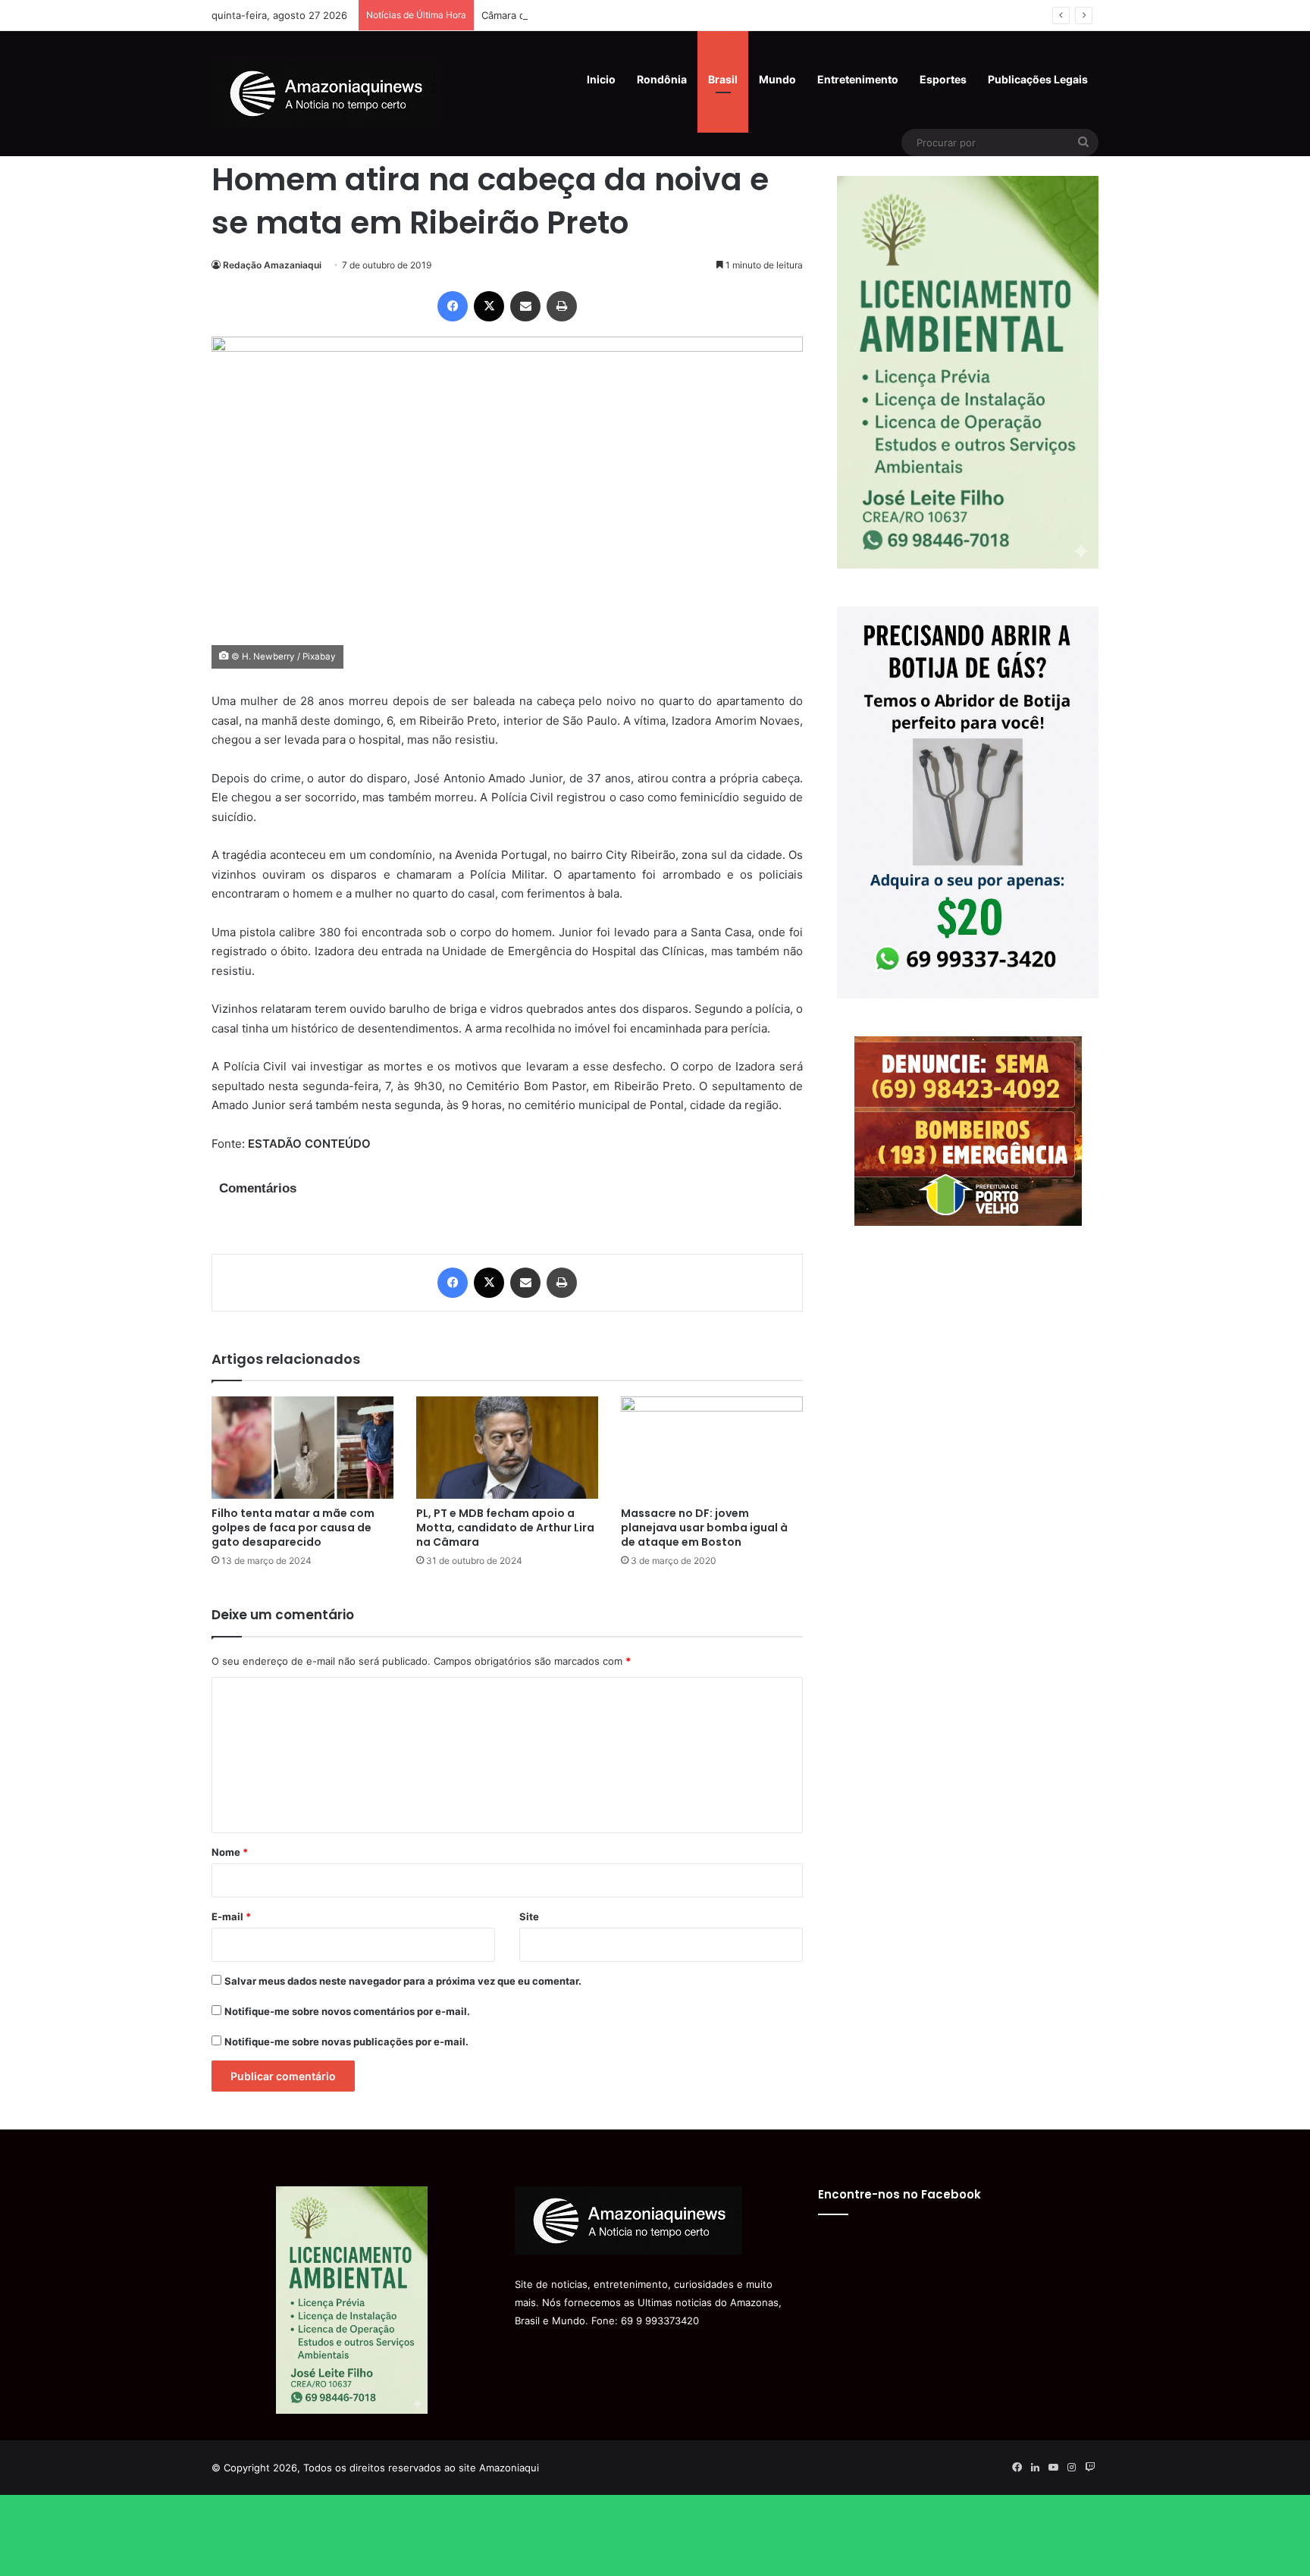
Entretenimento (858, 79)
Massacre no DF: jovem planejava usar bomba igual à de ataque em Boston (704, 1528)
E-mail (231, 1916)
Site (529, 1916)
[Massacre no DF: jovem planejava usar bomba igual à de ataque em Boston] (712, 1448)
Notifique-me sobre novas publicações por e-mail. (346, 2042)
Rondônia (662, 79)
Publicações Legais (1038, 79)
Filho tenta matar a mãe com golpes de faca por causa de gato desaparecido (293, 1528)
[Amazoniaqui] (325, 93)
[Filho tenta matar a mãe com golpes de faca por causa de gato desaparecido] (302, 1448)
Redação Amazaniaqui (272, 265)
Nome (230, 1852)
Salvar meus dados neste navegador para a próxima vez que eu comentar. (403, 1981)
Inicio (601, 79)
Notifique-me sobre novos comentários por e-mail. (347, 2011)
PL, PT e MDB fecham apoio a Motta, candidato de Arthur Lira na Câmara (505, 1528)
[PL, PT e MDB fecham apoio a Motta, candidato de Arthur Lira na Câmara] (507, 1448)
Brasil (723, 79)
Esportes (943, 79)
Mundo (777, 79)
